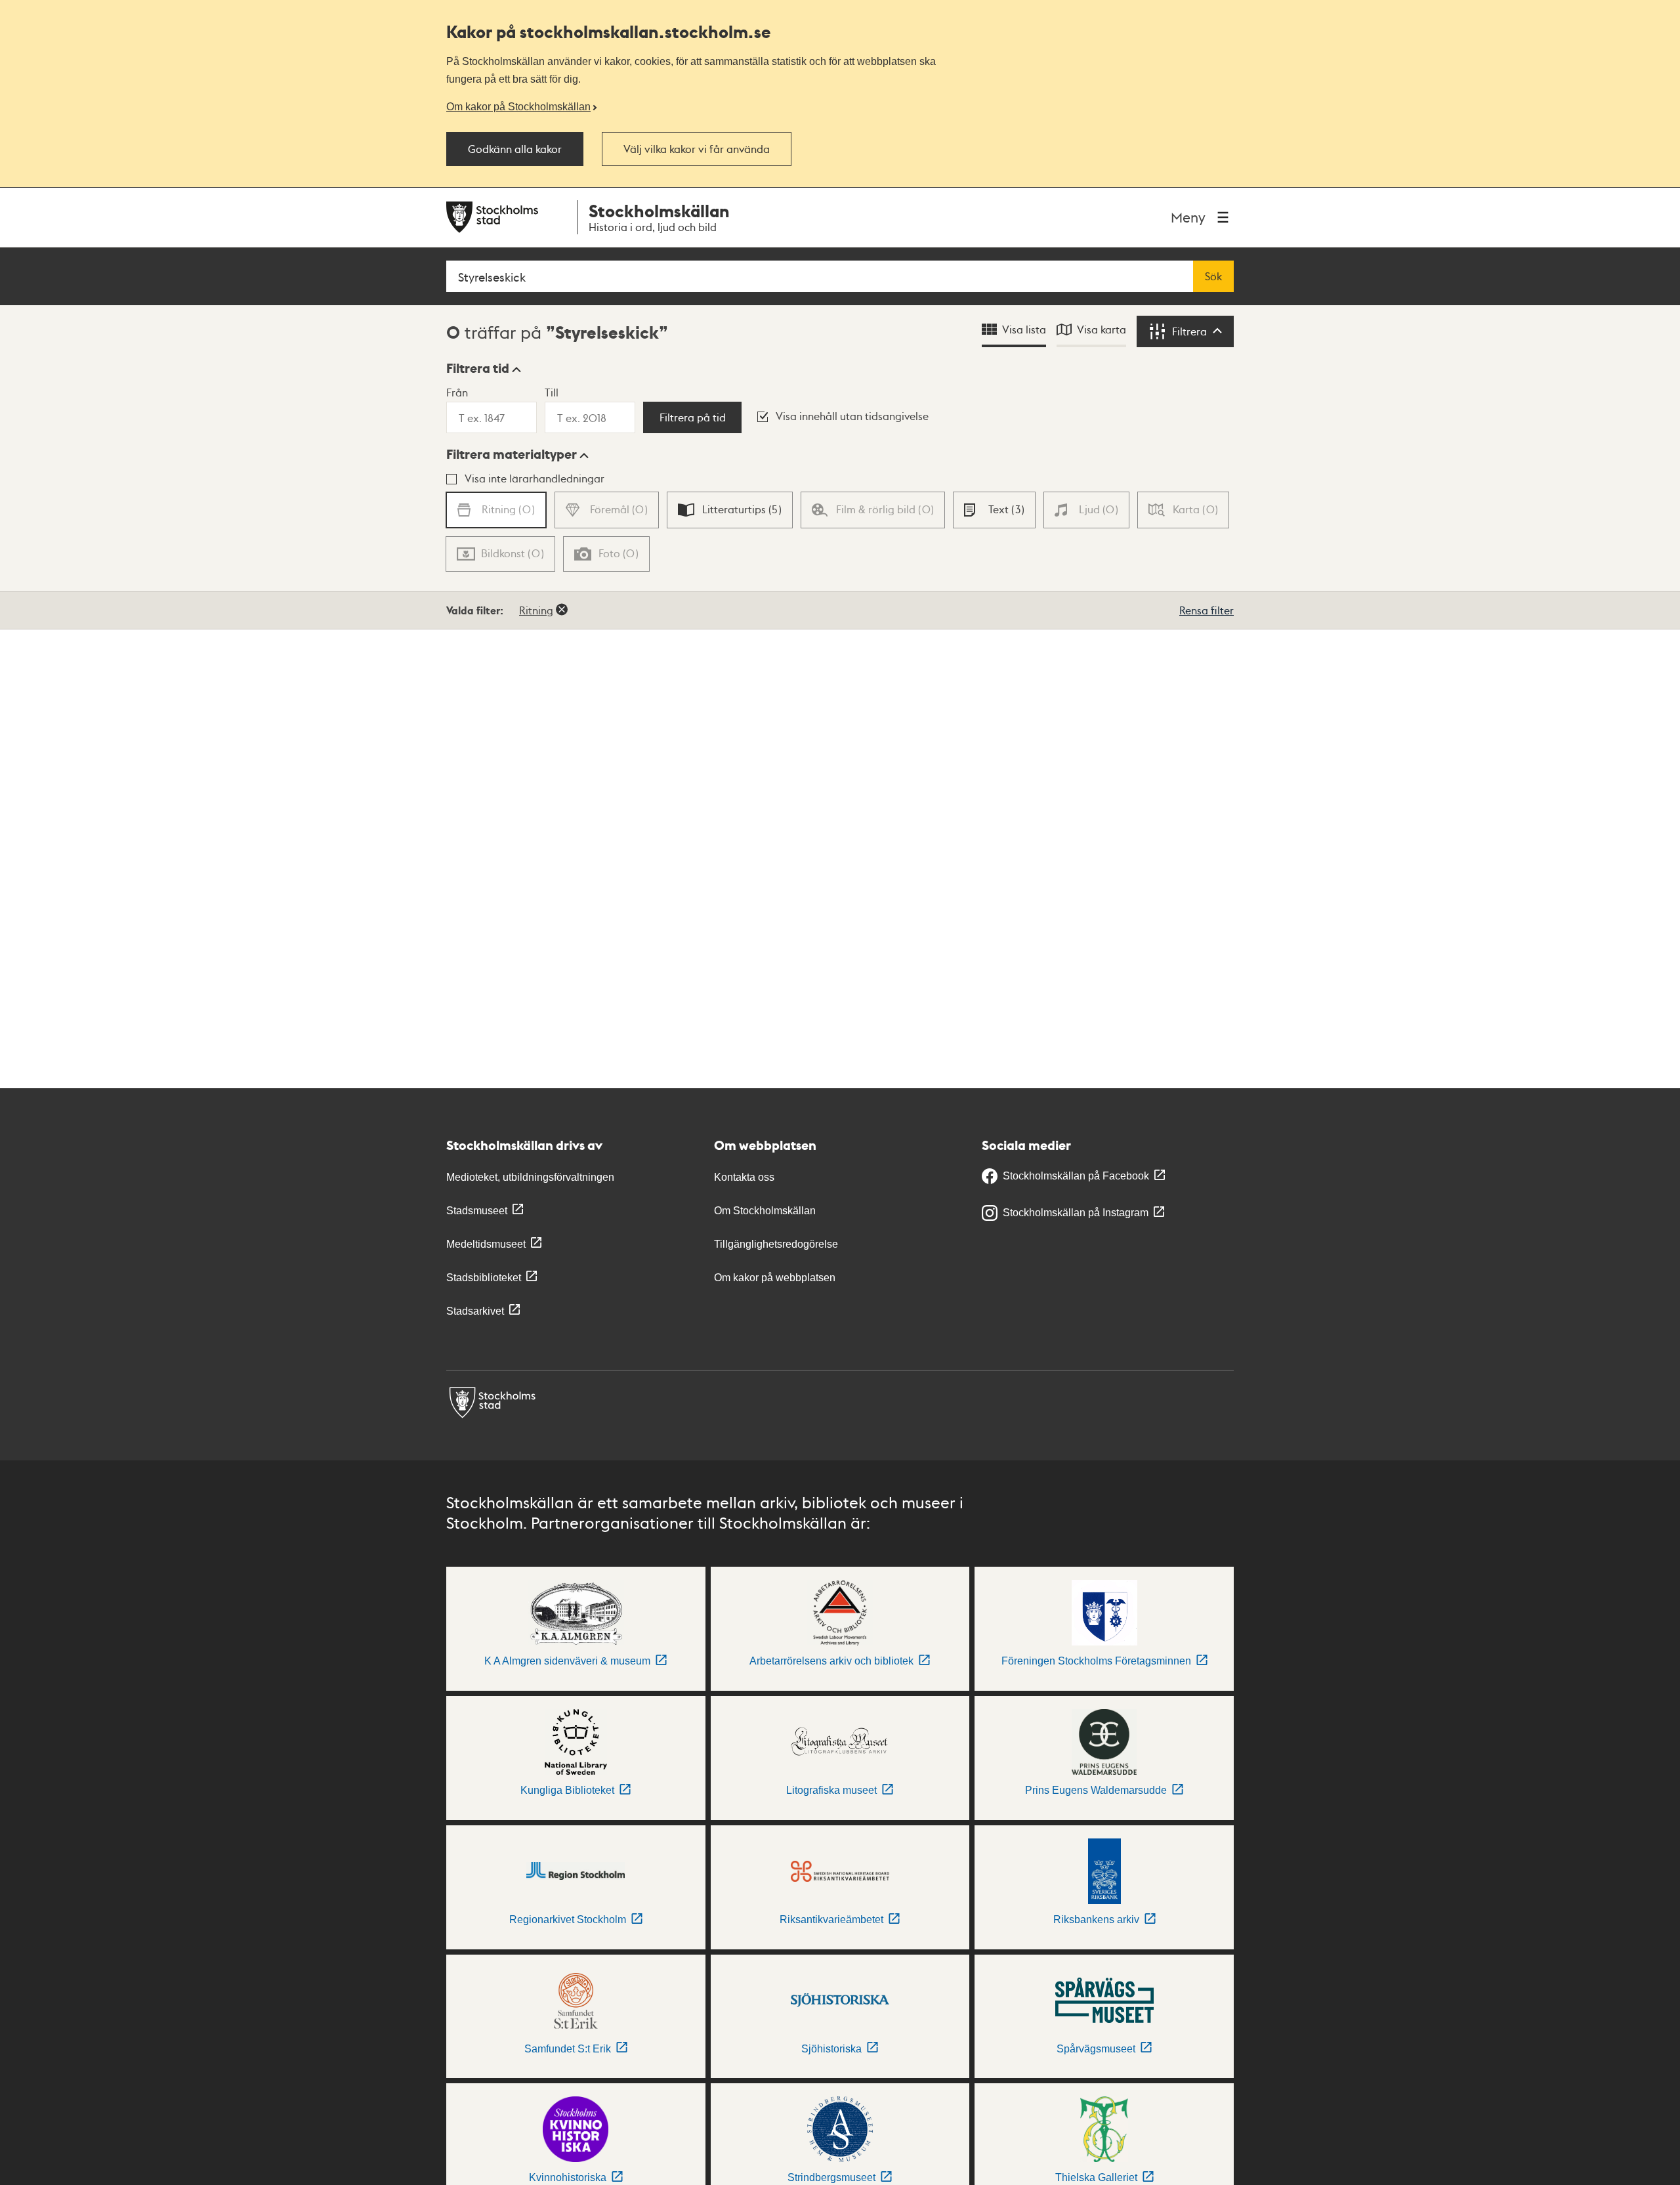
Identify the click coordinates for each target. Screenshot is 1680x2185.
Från (457, 392)
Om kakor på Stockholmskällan (518, 106)
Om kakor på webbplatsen (775, 1278)
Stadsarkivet (475, 1311)
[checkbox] (730, 510)
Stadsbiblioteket (484, 1278)
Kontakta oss (744, 1177)
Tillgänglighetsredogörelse (776, 1244)
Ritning (536, 610)
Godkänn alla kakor (515, 149)
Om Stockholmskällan (765, 1211)
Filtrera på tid (693, 417)
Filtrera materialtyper (512, 454)
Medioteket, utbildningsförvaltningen (530, 1177)
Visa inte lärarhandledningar (535, 478)
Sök (1213, 276)
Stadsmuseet (477, 1211)
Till (552, 392)
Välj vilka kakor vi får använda (697, 149)
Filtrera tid (478, 368)
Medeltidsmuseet (486, 1244)
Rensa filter (1207, 610)
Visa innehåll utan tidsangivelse (852, 416)
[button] (484, 368)
